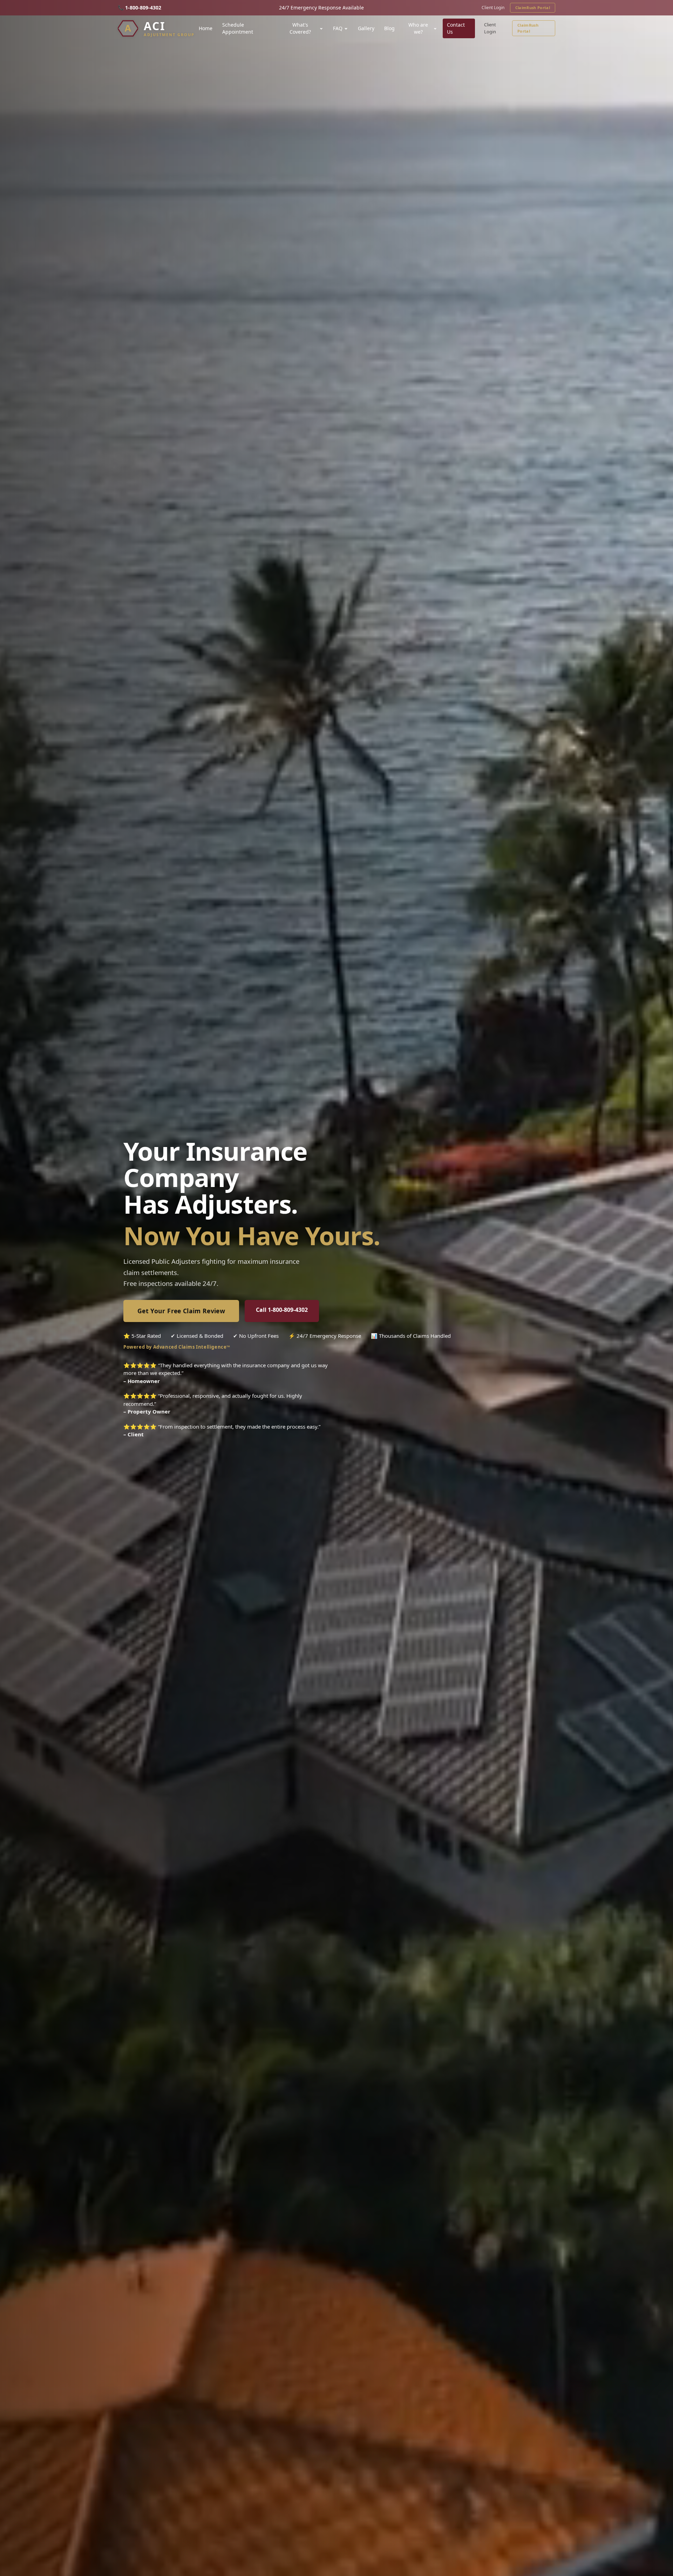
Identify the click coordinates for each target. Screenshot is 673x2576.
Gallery (366, 28)
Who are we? (418, 28)
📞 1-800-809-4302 (140, 8)
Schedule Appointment (238, 28)
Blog (389, 28)
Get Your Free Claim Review (181, 1311)
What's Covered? (300, 28)
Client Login (493, 8)
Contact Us (456, 28)
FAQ (338, 28)
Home (206, 28)
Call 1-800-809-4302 (282, 1310)
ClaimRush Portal (533, 8)
